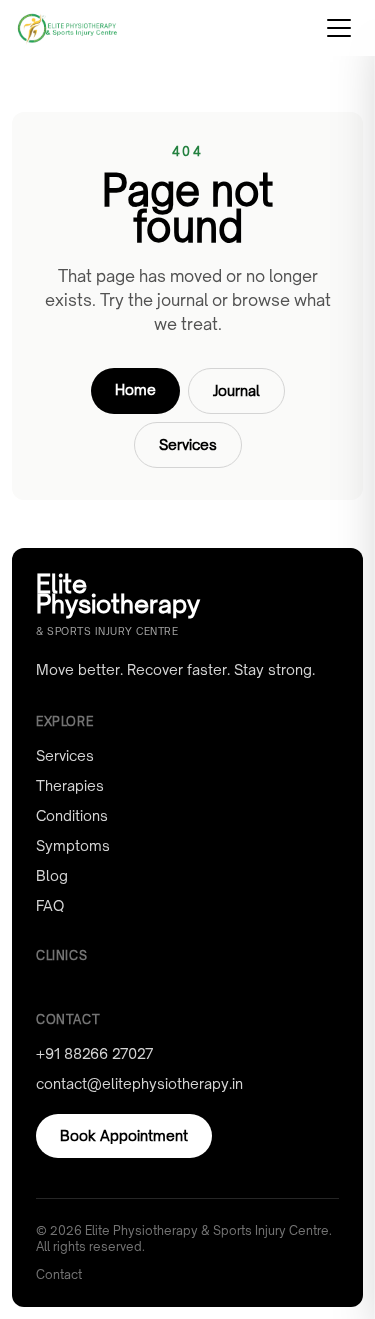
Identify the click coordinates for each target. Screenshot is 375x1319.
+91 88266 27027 (95, 1053)
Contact (59, 1274)
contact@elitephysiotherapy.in (139, 1083)
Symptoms (73, 845)
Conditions (72, 815)
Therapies (70, 785)
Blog (52, 875)
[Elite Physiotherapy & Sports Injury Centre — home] (67, 28)
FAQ (50, 905)
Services (188, 444)
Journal (236, 390)
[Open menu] (339, 28)
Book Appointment (124, 1135)
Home (135, 389)
